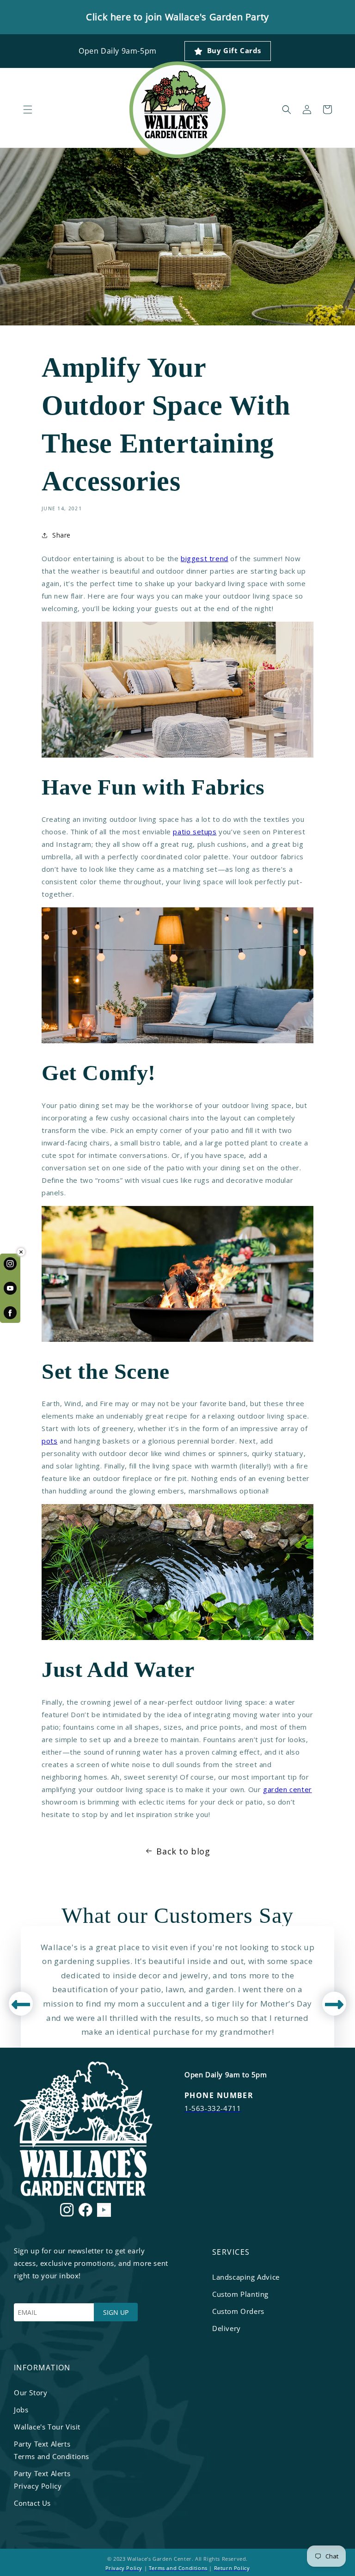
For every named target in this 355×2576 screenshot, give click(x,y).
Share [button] (61, 535)
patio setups (195, 832)
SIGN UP (116, 2312)
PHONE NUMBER (219, 2095)
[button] (28, 110)
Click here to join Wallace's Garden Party (177, 17)
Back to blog (183, 1851)
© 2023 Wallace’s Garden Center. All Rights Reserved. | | (178, 2563)
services (231, 2252)
